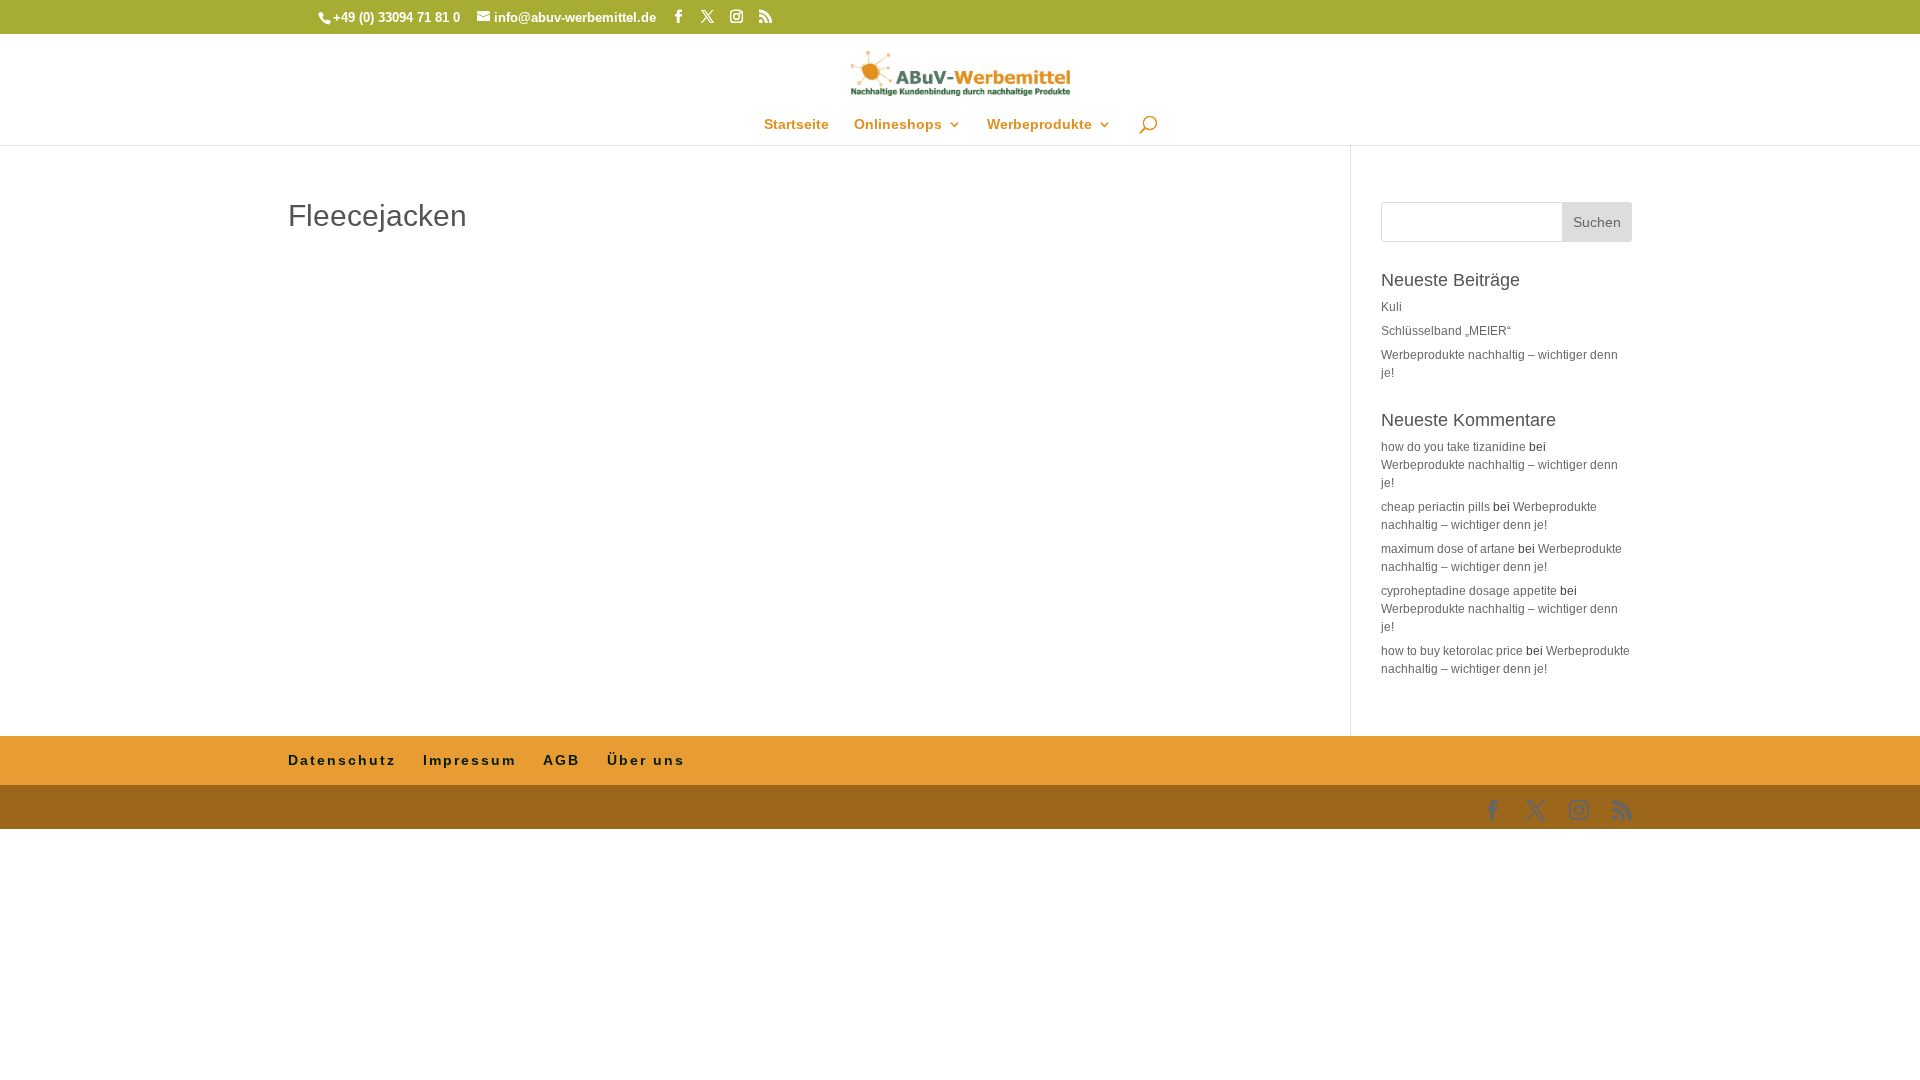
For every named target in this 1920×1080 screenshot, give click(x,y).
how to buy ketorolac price (1452, 651)
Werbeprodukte (1039, 124)
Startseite (796, 124)
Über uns (646, 760)
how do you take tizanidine (1453, 447)
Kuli (1391, 307)
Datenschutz (342, 760)
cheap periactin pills (1435, 507)
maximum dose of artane (1448, 549)
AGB (561, 760)
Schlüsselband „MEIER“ (1446, 331)
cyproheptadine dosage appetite (1469, 591)
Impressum (469, 760)
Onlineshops (898, 124)
